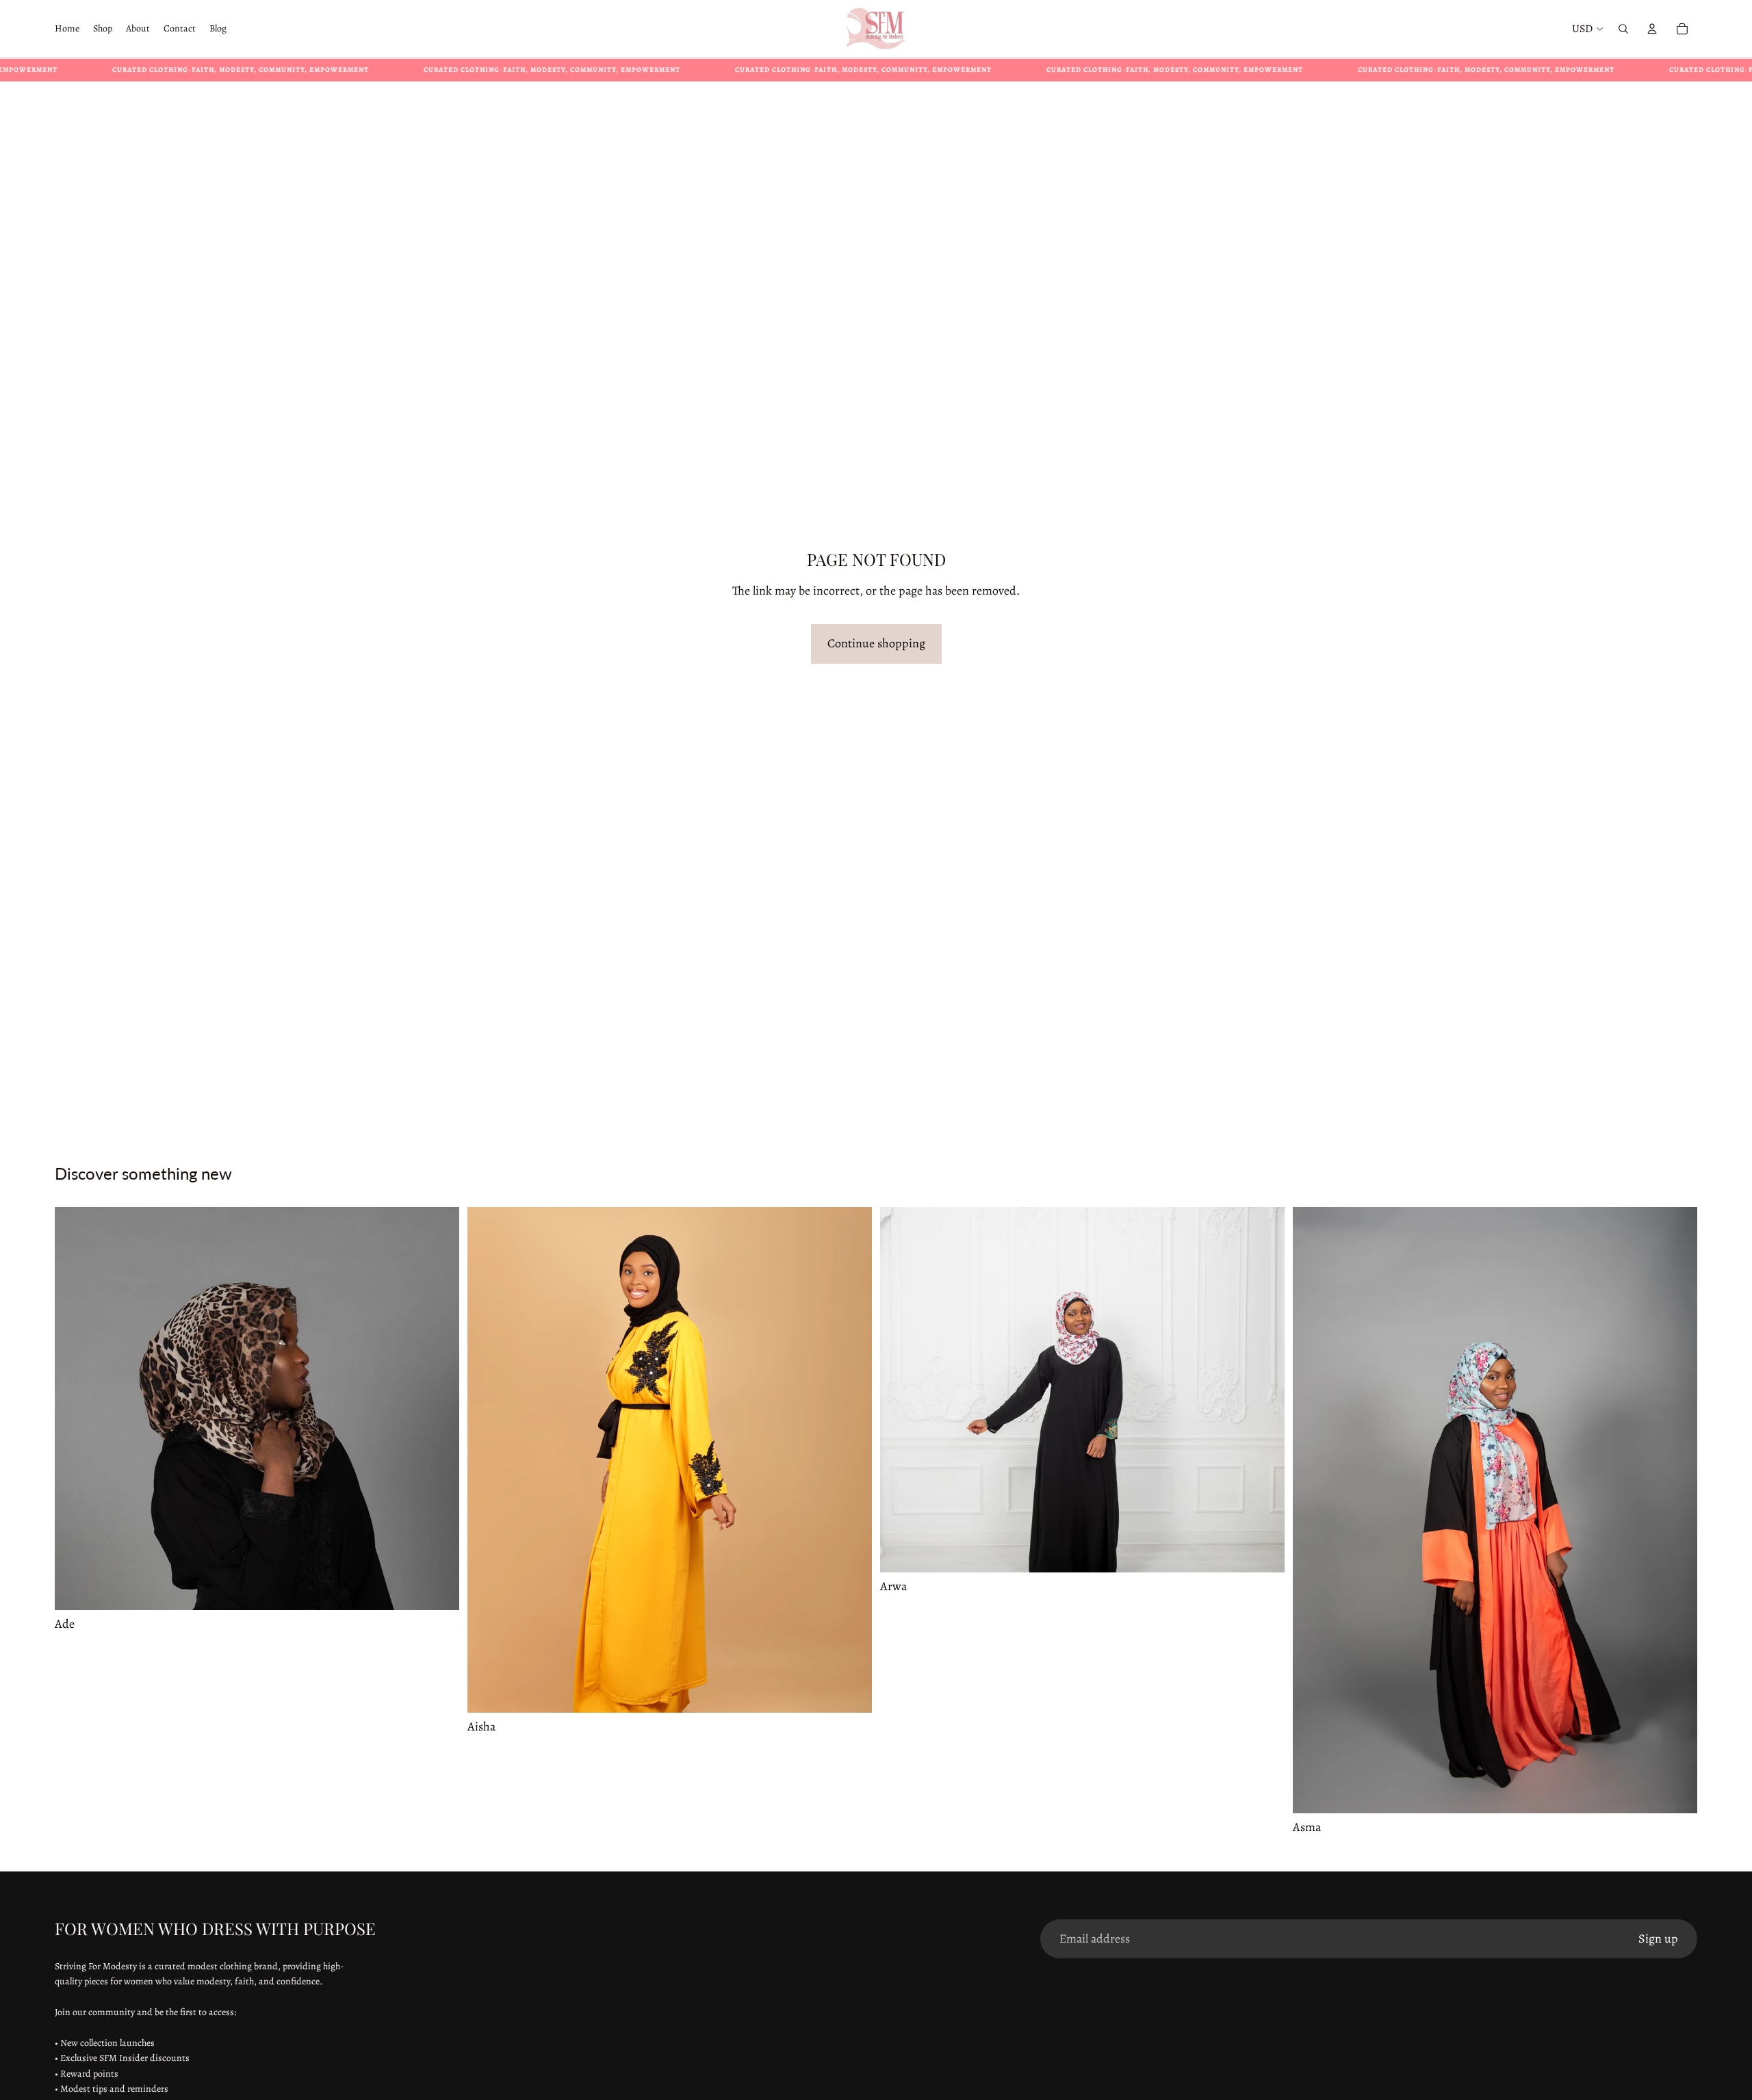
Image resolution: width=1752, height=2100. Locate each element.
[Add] (438, 1589)
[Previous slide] (75, 1409)
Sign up (1658, 1939)
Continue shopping (876, 643)
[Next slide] (439, 1409)
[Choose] (851, 1691)
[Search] (1623, 29)
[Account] (1652, 29)
